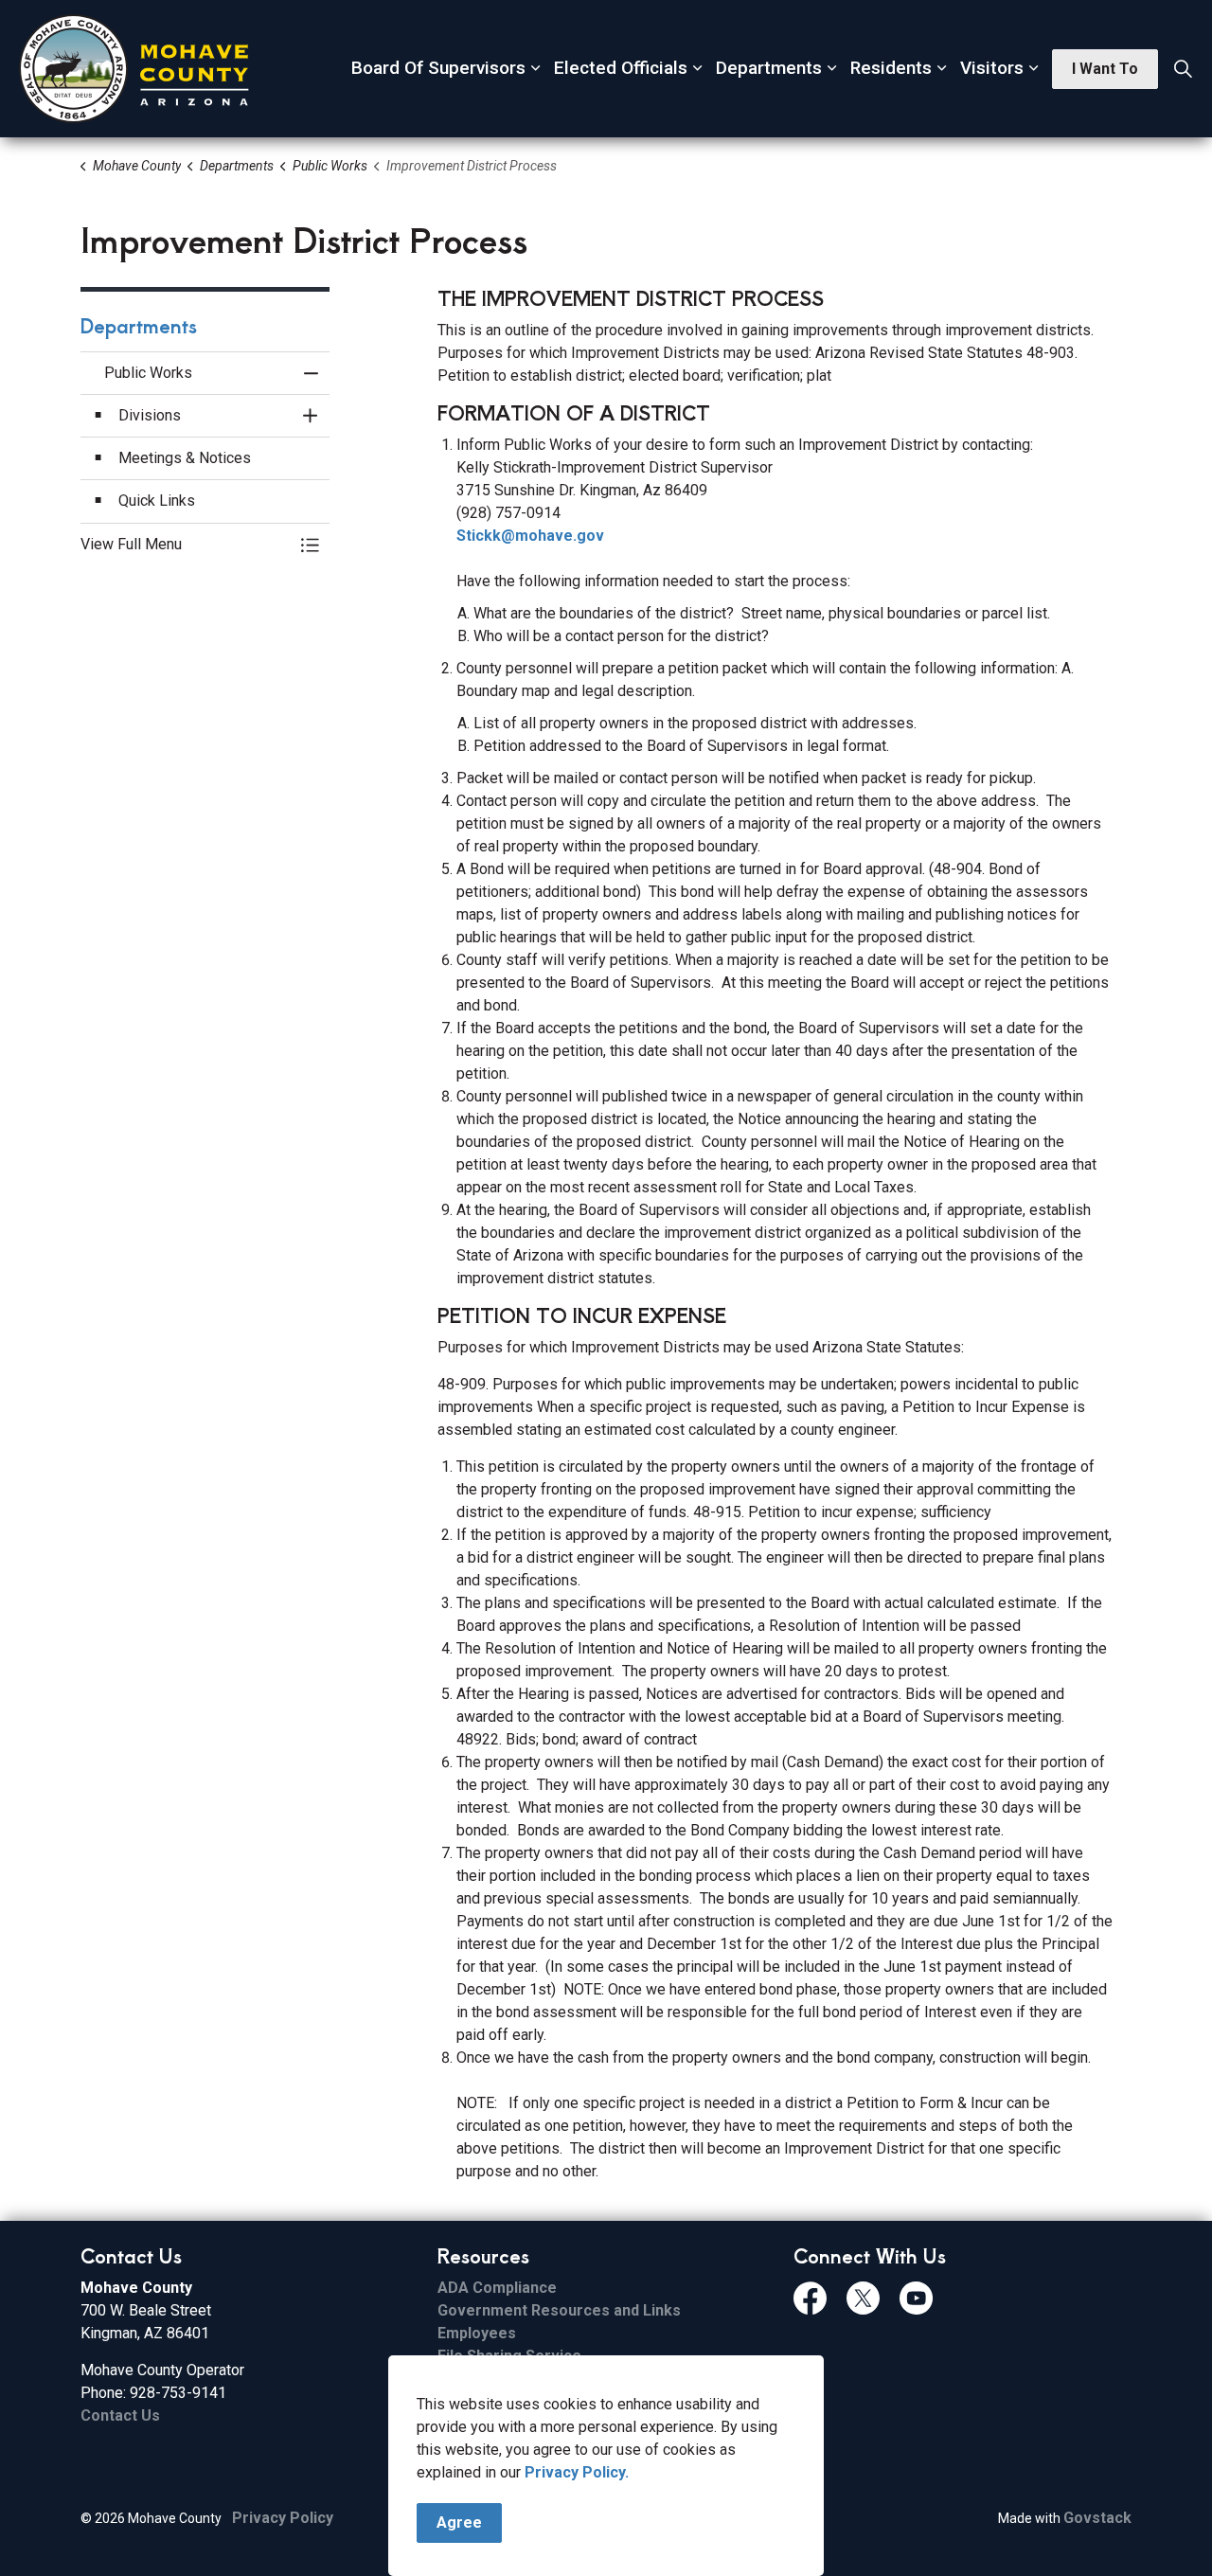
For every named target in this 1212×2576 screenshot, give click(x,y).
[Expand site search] (1183, 69)
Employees (477, 2333)
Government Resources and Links (559, 2310)
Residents (891, 68)
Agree (459, 2522)
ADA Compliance (497, 2288)
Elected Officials (621, 68)
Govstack (1097, 2518)
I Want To (1105, 69)
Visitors (992, 68)
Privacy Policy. (577, 2472)
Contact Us (120, 2415)
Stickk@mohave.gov (530, 536)
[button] (186, 545)
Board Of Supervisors (438, 68)
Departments (769, 68)
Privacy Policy (283, 2518)
